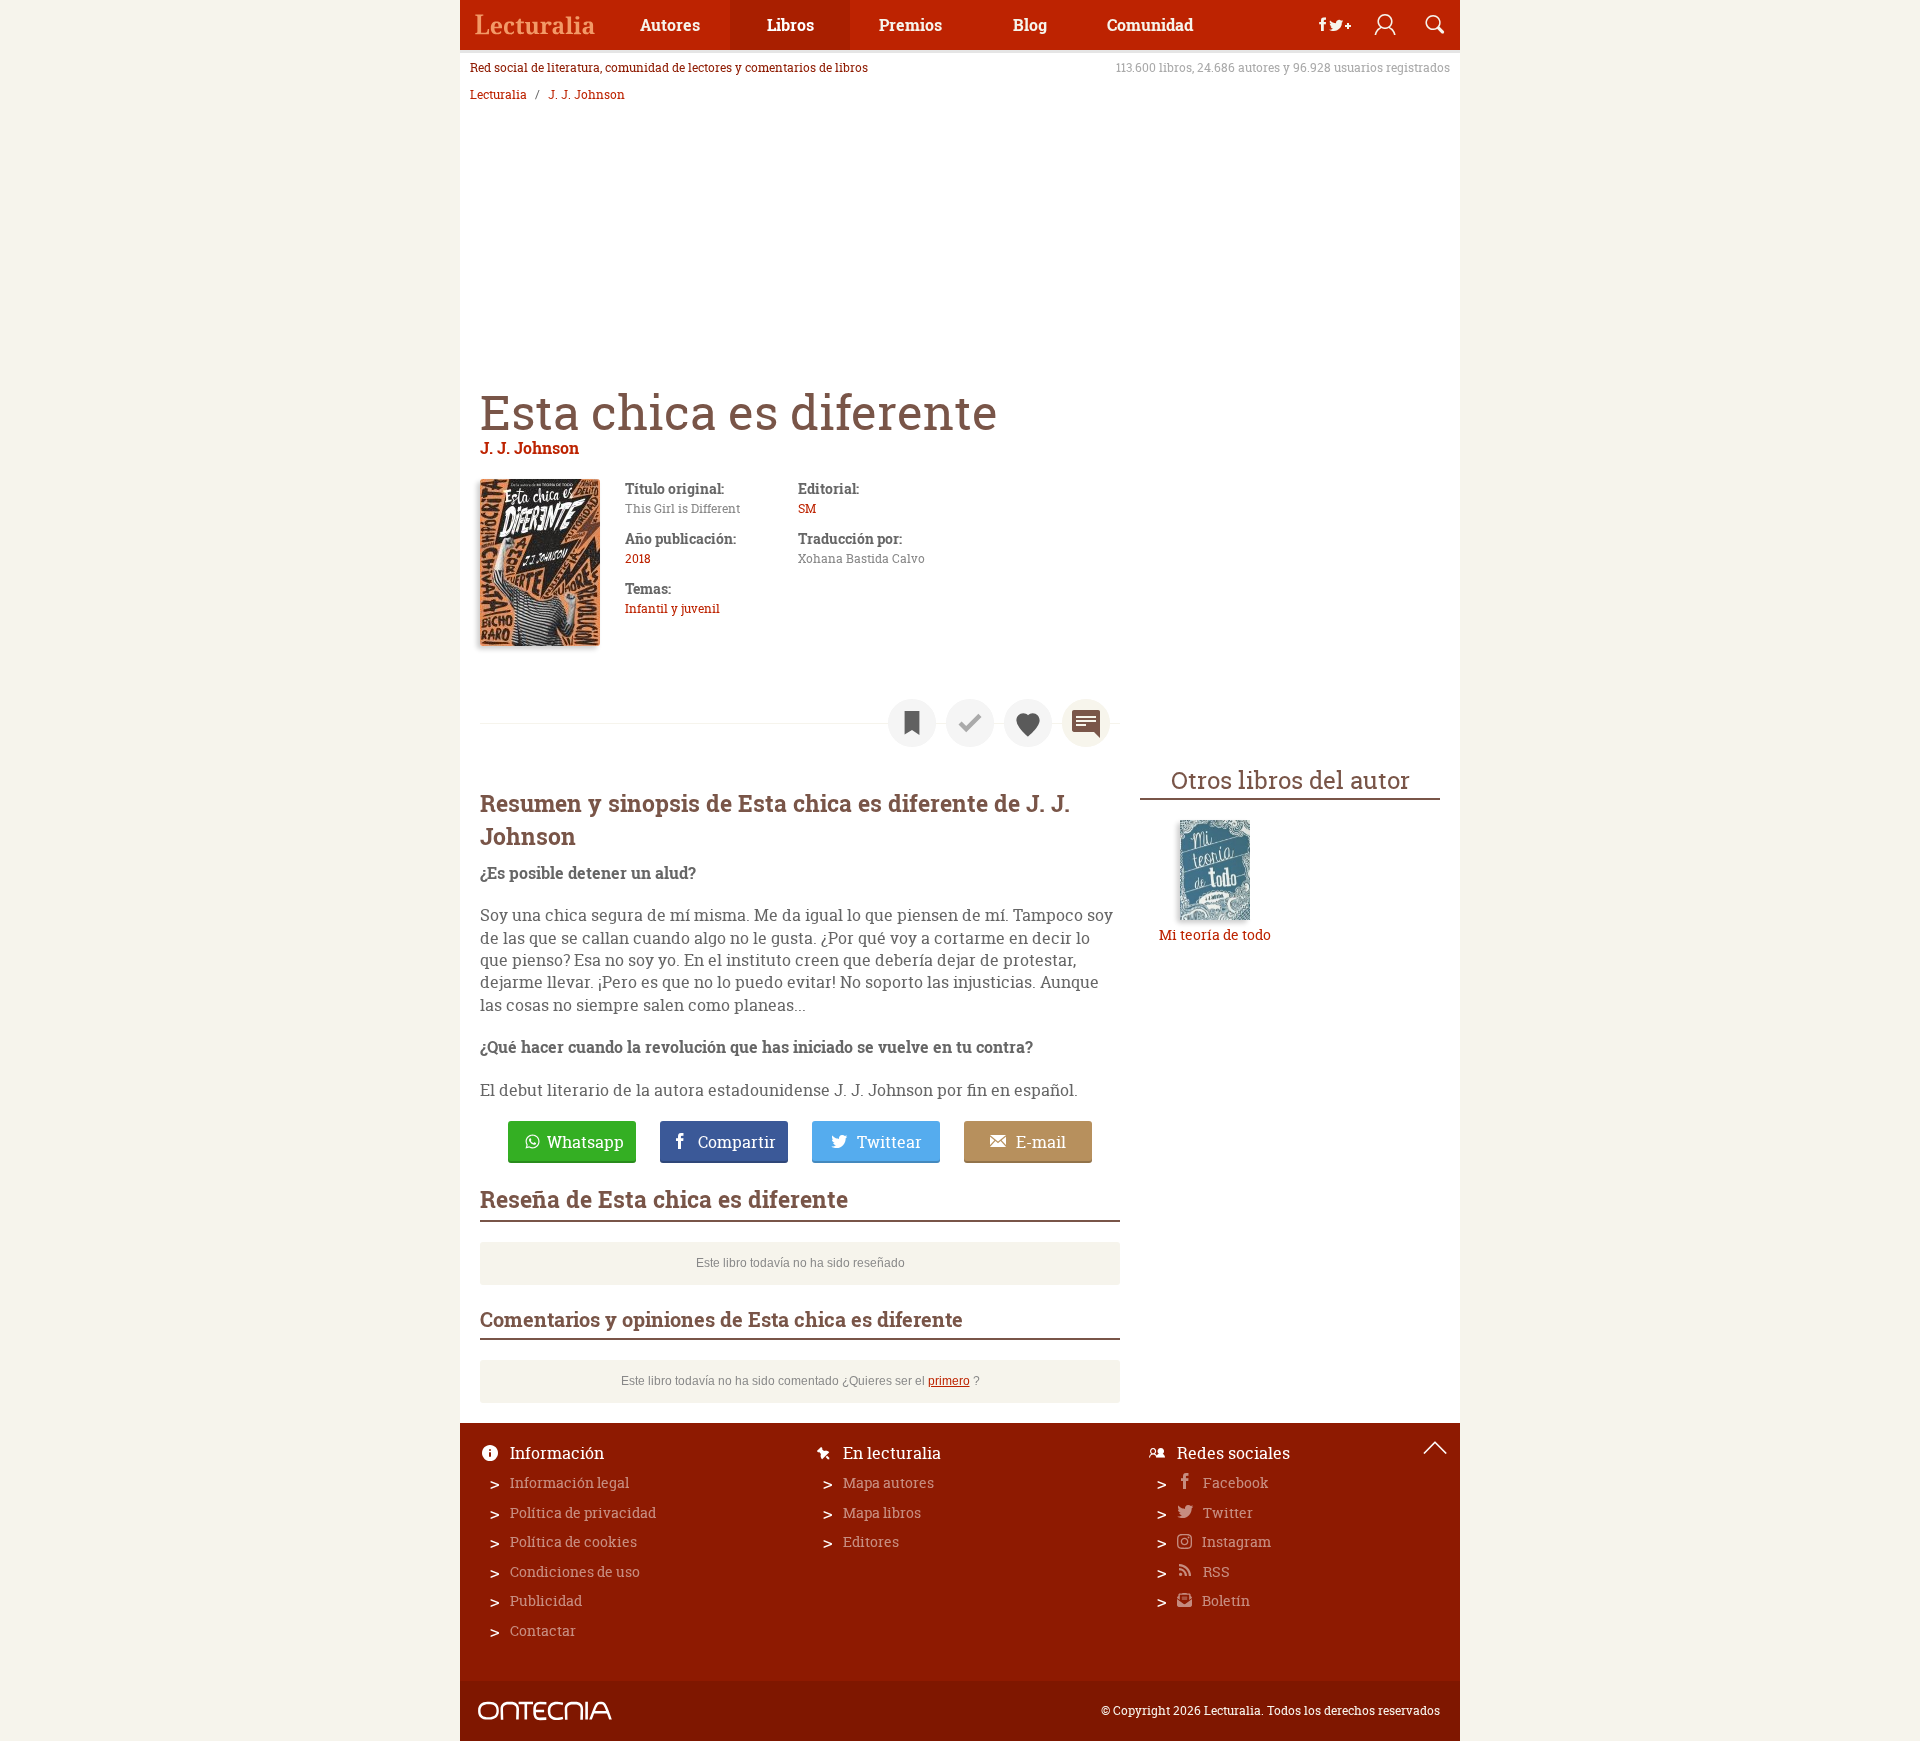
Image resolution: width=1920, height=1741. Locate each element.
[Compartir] (1335, 25)
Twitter (1226, 1512)
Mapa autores (888, 1482)
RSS (1215, 1571)
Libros (790, 24)
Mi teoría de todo (1215, 934)
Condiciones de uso (575, 1571)
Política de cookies (573, 1541)
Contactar (543, 1630)
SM (807, 508)
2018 (638, 558)
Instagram (1235, 1541)
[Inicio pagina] (1435, 1448)
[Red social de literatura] (535, 25)
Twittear (889, 1142)
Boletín (1224, 1600)
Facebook (1234, 1482)
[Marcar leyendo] (912, 723)
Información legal (569, 1482)
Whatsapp (585, 1142)
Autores (670, 24)
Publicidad (546, 1600)
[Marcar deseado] (1028, 723)
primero (949, 1381)
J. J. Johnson (586, 95)
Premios (910, 24)
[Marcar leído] (970, 723)
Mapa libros (882, 1512)
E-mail (1041, 1142)
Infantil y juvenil (672, 608)
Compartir (737, 1142)
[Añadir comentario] (1086, 723)
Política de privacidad (583, 1512)
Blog (1030, 24)
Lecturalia (498, 95)
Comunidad (1150, 24)
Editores (871, 1541)
